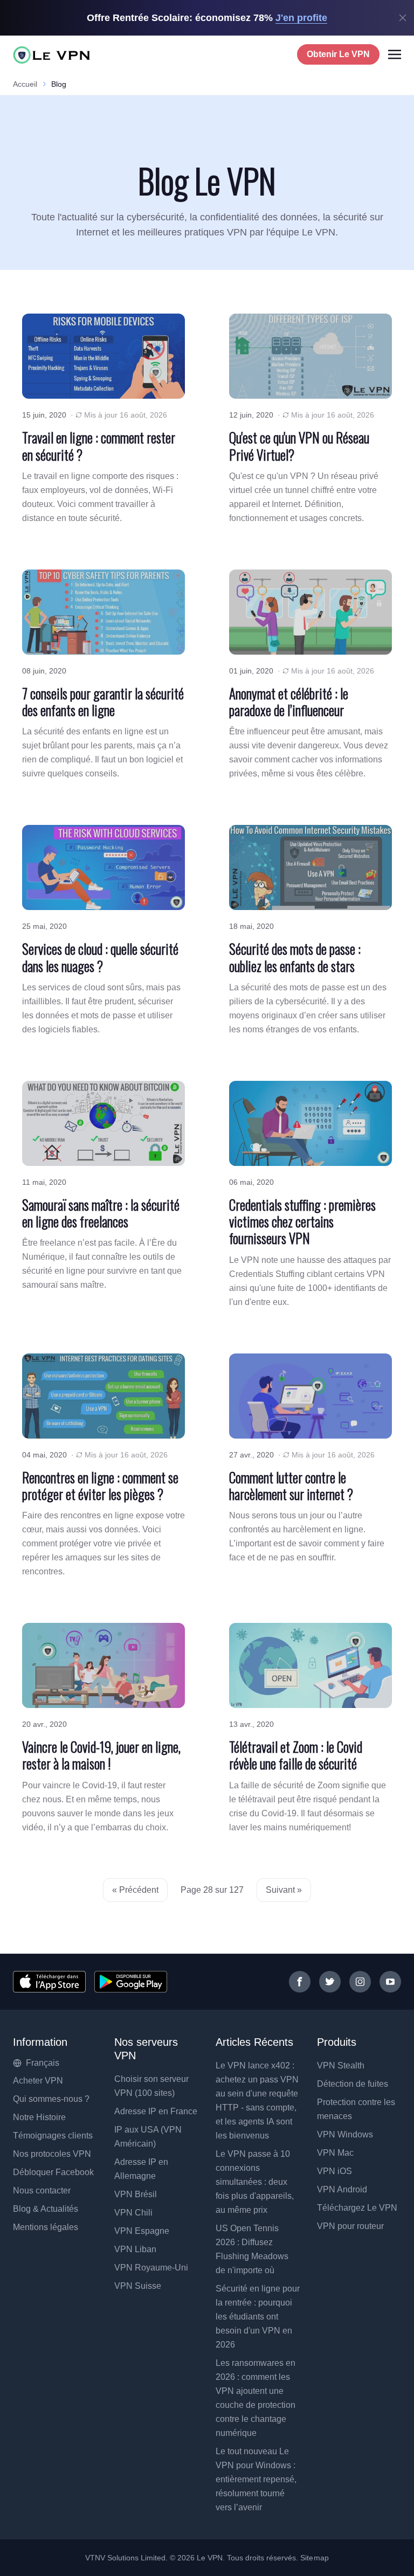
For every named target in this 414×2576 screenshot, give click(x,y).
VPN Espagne (142, 2231)
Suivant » (284, 1890)
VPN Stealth (341, 2065)
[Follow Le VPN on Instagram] (360, 1982)
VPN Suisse (138, 2286)
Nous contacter (42, 2190)
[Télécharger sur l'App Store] (49, 1982)
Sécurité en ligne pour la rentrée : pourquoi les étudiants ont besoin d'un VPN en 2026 (258, 2317)
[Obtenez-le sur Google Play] (131, 1982)
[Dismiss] (403, 18)
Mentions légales (46, 2227)
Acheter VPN (38, 2081)
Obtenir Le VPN (338, 54)
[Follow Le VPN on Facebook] (300, 1982)
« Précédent (135, 1890)
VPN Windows (345, 2134)
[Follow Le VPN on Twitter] (330, 1982)
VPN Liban (135, 2249)
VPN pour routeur (350, 2226)
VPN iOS (334, 2171)
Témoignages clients (53, 2136)
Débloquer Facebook (53, 2172)
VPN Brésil (136, 2194)
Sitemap (315, 2558)
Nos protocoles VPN (52, 2154)
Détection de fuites (353, 2084)
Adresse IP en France (156, 2111)
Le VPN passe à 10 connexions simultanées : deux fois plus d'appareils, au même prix (255, 2182)
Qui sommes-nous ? (51, 2099)
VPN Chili (133, 2213)
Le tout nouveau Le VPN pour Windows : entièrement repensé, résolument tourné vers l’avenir (256, 2479)
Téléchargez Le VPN (357, 2208)
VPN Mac (335, 2153)
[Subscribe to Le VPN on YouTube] (390, 1982)
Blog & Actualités (46, 2209)
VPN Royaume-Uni (151, 2268)
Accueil (25, 84)
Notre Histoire (39, 2117)
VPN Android (342, 2189)
